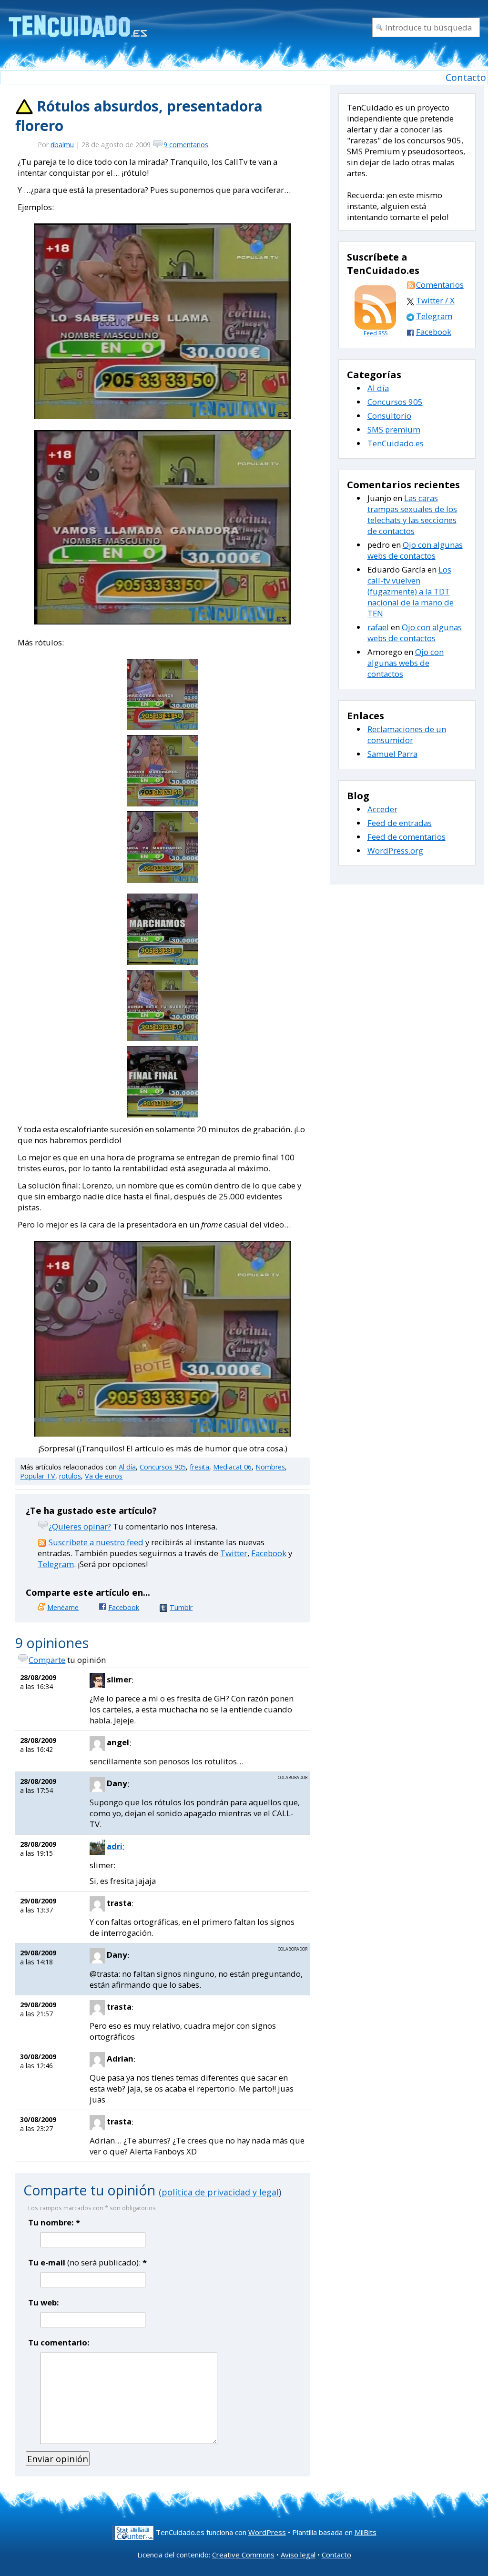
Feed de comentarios (407, 837)
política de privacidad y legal (220, 2192)
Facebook (269, 1553)
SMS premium (394, 429)
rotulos (70, 1476)
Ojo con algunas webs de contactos (415, 550)
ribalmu (62, 145)
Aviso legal (298, 2555)
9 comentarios (186, 145)
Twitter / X (435, 300)
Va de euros (104, 1476)
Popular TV (38, 1476)
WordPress (267, 2532)
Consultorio (389, 416)
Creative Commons (243, 2555)
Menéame (63, 1607)
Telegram (56, 1564)
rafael (378, 627)
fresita (199, 1467)
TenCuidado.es (396, 443)
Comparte (47, 1660)
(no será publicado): (87, 2262)
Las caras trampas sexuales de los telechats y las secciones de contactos (412, 514)
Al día (127, 1467)
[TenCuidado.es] (77, 20)
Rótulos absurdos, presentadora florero (139, 116)
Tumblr (181, 1607)
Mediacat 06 (232, 1467)
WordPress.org (395, 850)
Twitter (234, 1553)
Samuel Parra (392, 754)
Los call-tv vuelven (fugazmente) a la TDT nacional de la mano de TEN (411, 591)
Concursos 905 (163, 1467)
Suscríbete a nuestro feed (96, 1542)
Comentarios (440, 285)
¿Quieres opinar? (80, 1526)
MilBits (366, 2532)
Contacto (466, 77)
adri (115, 1846)
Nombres (270, 1467)
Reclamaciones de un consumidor (407, 735)
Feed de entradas (400, 823)
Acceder (382, 809)
